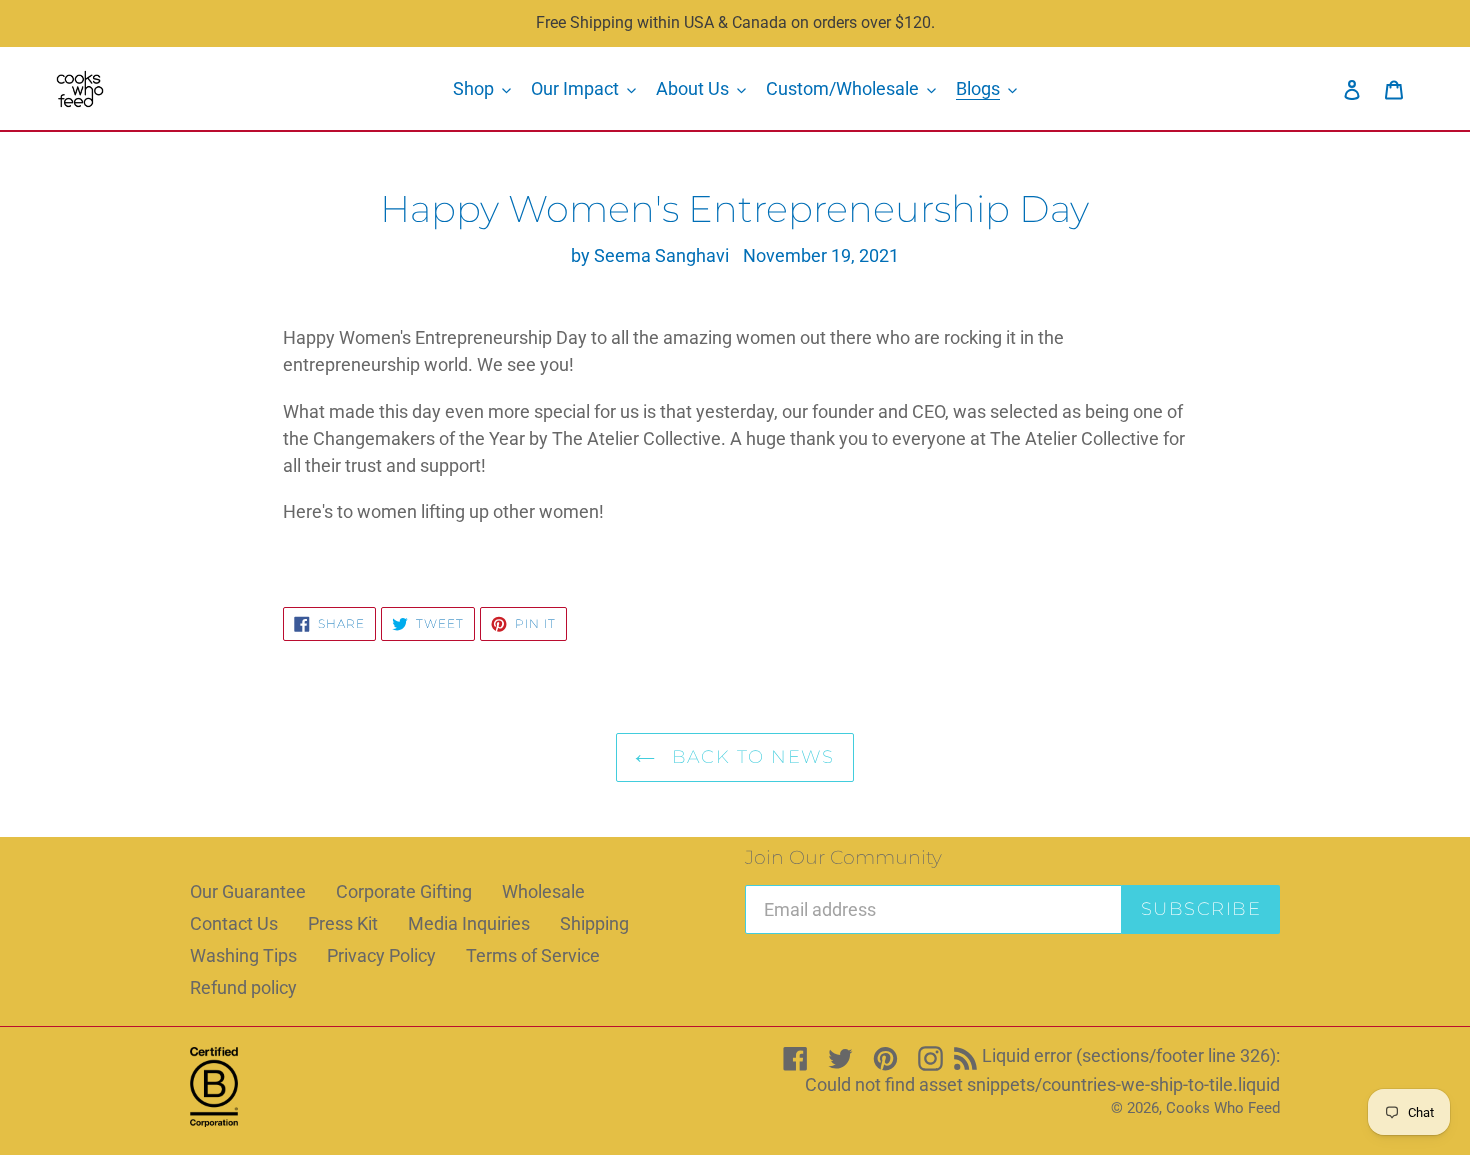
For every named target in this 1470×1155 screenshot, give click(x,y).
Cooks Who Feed (1223, 1108)
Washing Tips (243, 955)
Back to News (750, 757)
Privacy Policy (381, 955)
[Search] (1325, 89)
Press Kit (343, 923)
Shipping (594, 923)
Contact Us (234, 923)
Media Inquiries (469, 923)
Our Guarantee (248, 891)
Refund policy (243, 987)
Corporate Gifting (404, 891)
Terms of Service (533, 955)
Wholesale (543, 891)
